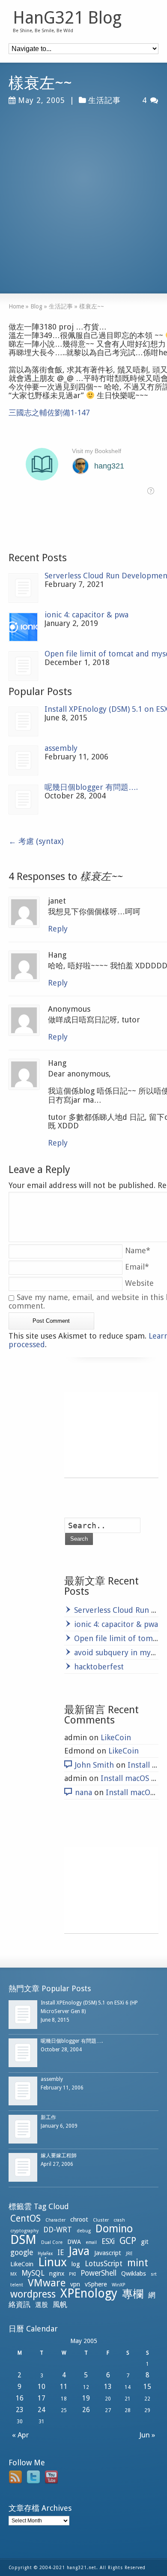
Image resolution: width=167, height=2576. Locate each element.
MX (13, 2274)
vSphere (96, 2284)
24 (42, 2410)
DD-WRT (58, 2230)
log (76, 2264)
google (22, 2252)
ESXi (108, 2241)
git (145, 2242)
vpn (75, 2284)
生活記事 (104, 100)
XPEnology (89, 2293)
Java (79, 2251)
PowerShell (98, 2273)
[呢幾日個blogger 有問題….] (23, 800)
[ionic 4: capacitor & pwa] (23, 627)
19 (86, 2398)
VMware (47, 2283)
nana (83, 1792)
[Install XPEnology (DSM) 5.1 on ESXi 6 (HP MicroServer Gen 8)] (23, 721)
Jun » (149, 2435)
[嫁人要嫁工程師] (23, 2167)
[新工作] (23, 2129)
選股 (42, 2305)
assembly (61, 748)
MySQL (33, 2273)
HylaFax (45, 2254)
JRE (129, 2254)
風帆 (60, 2304)
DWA (74, 2242)
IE (61, 2252)
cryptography (24, 2231)
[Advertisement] (83, 195)
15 (147, 2387)
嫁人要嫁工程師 (59, 2156)
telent (17, 2285)
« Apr (19, 2435)
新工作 (48, 2117)
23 (20, 2410)
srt (154, 2274)
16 (20, 2398)
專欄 (133, 2294)
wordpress (33, 2294)
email (91, 2242)
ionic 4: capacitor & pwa (86, 615)
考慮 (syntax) (36, 841)
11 (64, 2387)
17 (42, 2398)
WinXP (119, 2285)
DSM (23, 2240)
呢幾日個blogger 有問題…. (91, 787)
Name (138, 1250)
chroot (79, 2219)
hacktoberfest (99, 1667)
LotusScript (104, 2264)
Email (137, 1267)
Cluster (101, 2220)
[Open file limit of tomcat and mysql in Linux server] (23, 666)
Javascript (108, 2253)
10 (42, 2387)
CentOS (25, 2218)
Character (55, 2220)
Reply (58, 929)
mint (138, 2263)
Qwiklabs (134, 2274)
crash (119, 2220)
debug (84, 2231)
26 (86, 2410)
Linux (52, 2262)
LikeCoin (116, 1737)
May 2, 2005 (42, 100)
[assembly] (23, 760)
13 (108, 2387)
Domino (114, 2229)
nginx (57, 2274)
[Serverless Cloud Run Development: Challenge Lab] (23, 588)
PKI (72, 2274)
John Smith (94, 1765)
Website (139, 1283)
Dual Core (52, 2242)
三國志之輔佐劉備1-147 (49, 413)
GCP (128, 2241)
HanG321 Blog (67, 18)
